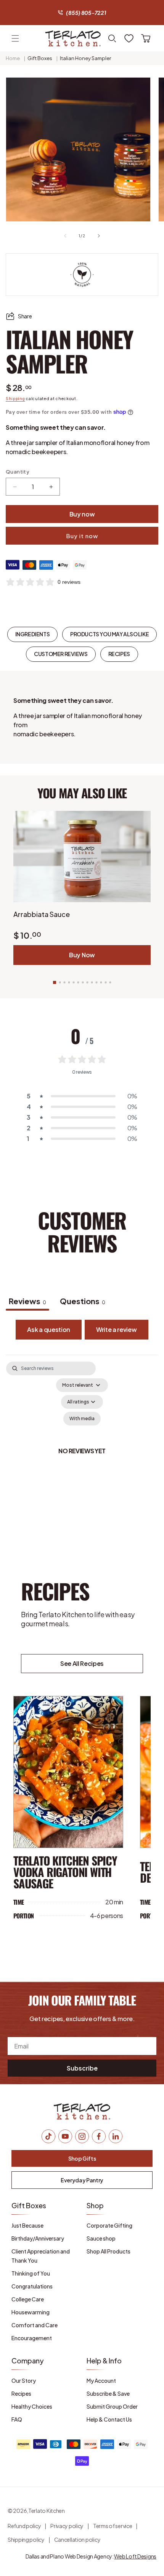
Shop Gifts (82, 2158)
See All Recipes (82, 1663)
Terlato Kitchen (47, 2511)
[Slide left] (65, 236)
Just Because (27, 2225)
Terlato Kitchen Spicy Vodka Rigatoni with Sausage (65, 1872)
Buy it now (82, 536)
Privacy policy (67, 2526)
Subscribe (82, 2068)
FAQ (17, 2419)
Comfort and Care (35, 2325)
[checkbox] (82, 1419)
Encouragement (32, 2338)
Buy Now (82, 955)
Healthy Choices (32, 2406)
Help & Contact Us (109, 2419)
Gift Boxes (40, 58)
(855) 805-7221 (86, 13)
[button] (15, 38)
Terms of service (113, 2526)
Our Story (24, 2381)
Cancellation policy (77, 2539)
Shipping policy (26, 2539)
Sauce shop (101, 2238)
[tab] (83, 1302)
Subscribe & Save (108, 2393)
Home (13, 58)
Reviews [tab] (27, 1301)
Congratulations (32, 2286)
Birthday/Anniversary (38, 2238)
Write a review (117, 1329)
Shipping (15, 399)
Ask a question (49, 1329)
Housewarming (31, 2312)
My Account (101, 2381)
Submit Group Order (112, 2406)
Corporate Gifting (109, 2225)
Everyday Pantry (82, 2180)
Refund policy (24, 2526)
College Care (28, 2299)
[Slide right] (99, 236)
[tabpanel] (82, 1451)
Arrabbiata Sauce (42, 914)
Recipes (21, 2393)
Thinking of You (31, 2273)
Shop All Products (109, 2251)
